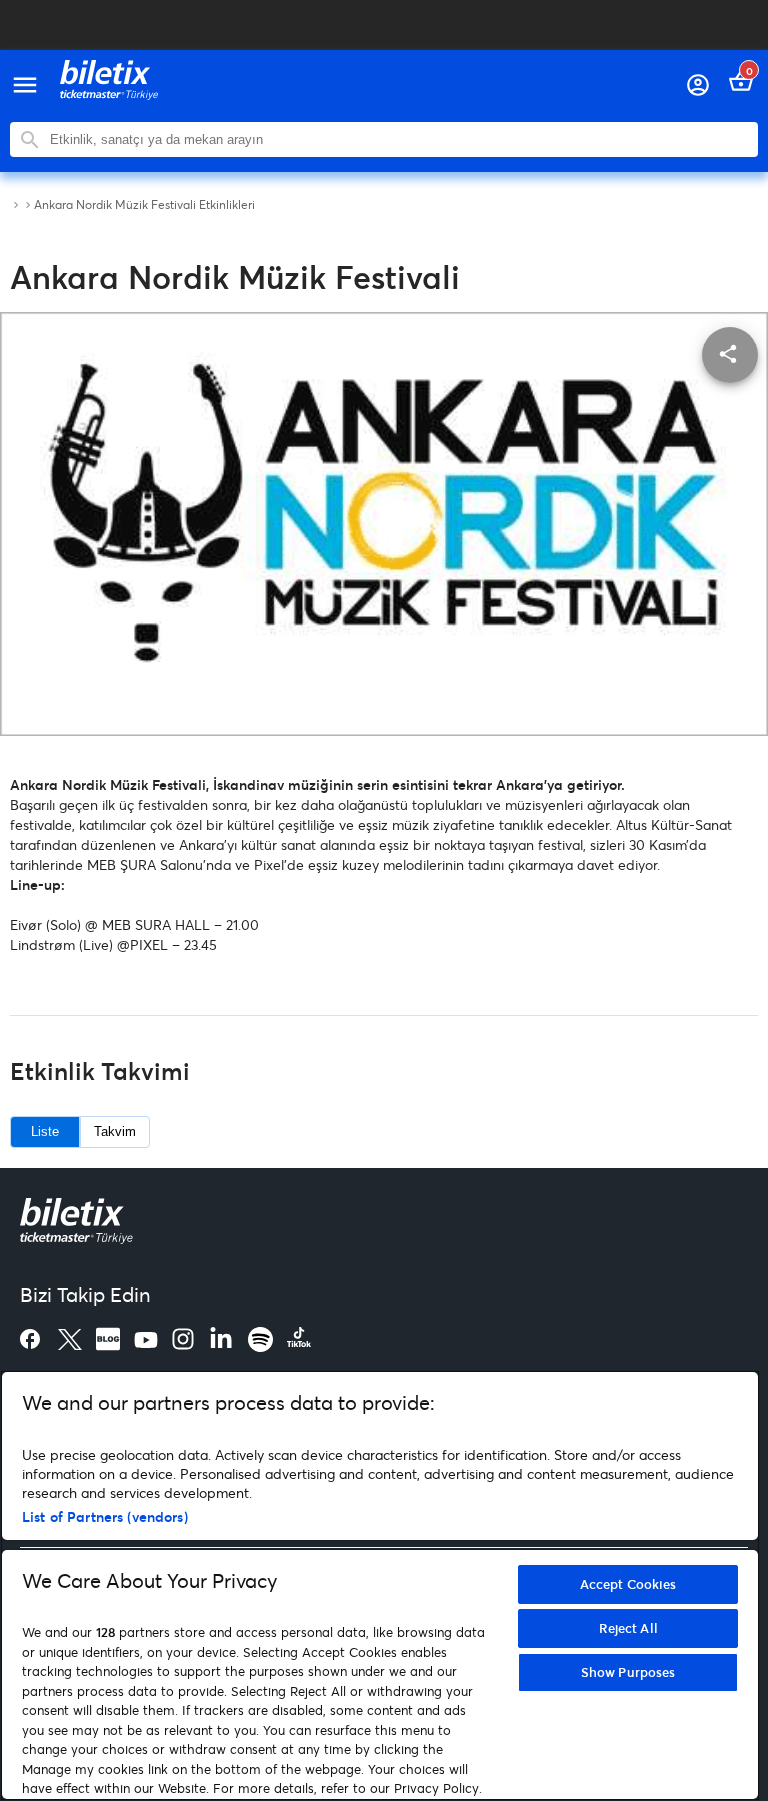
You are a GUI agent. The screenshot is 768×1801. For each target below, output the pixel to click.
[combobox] (399, 139)
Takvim (115, 1131)
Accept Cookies (628, 1584)
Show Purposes (628, 1672)
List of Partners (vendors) (105, 1516)
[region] (380, 1585)
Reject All (628, 1628)
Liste (45, 1131)
